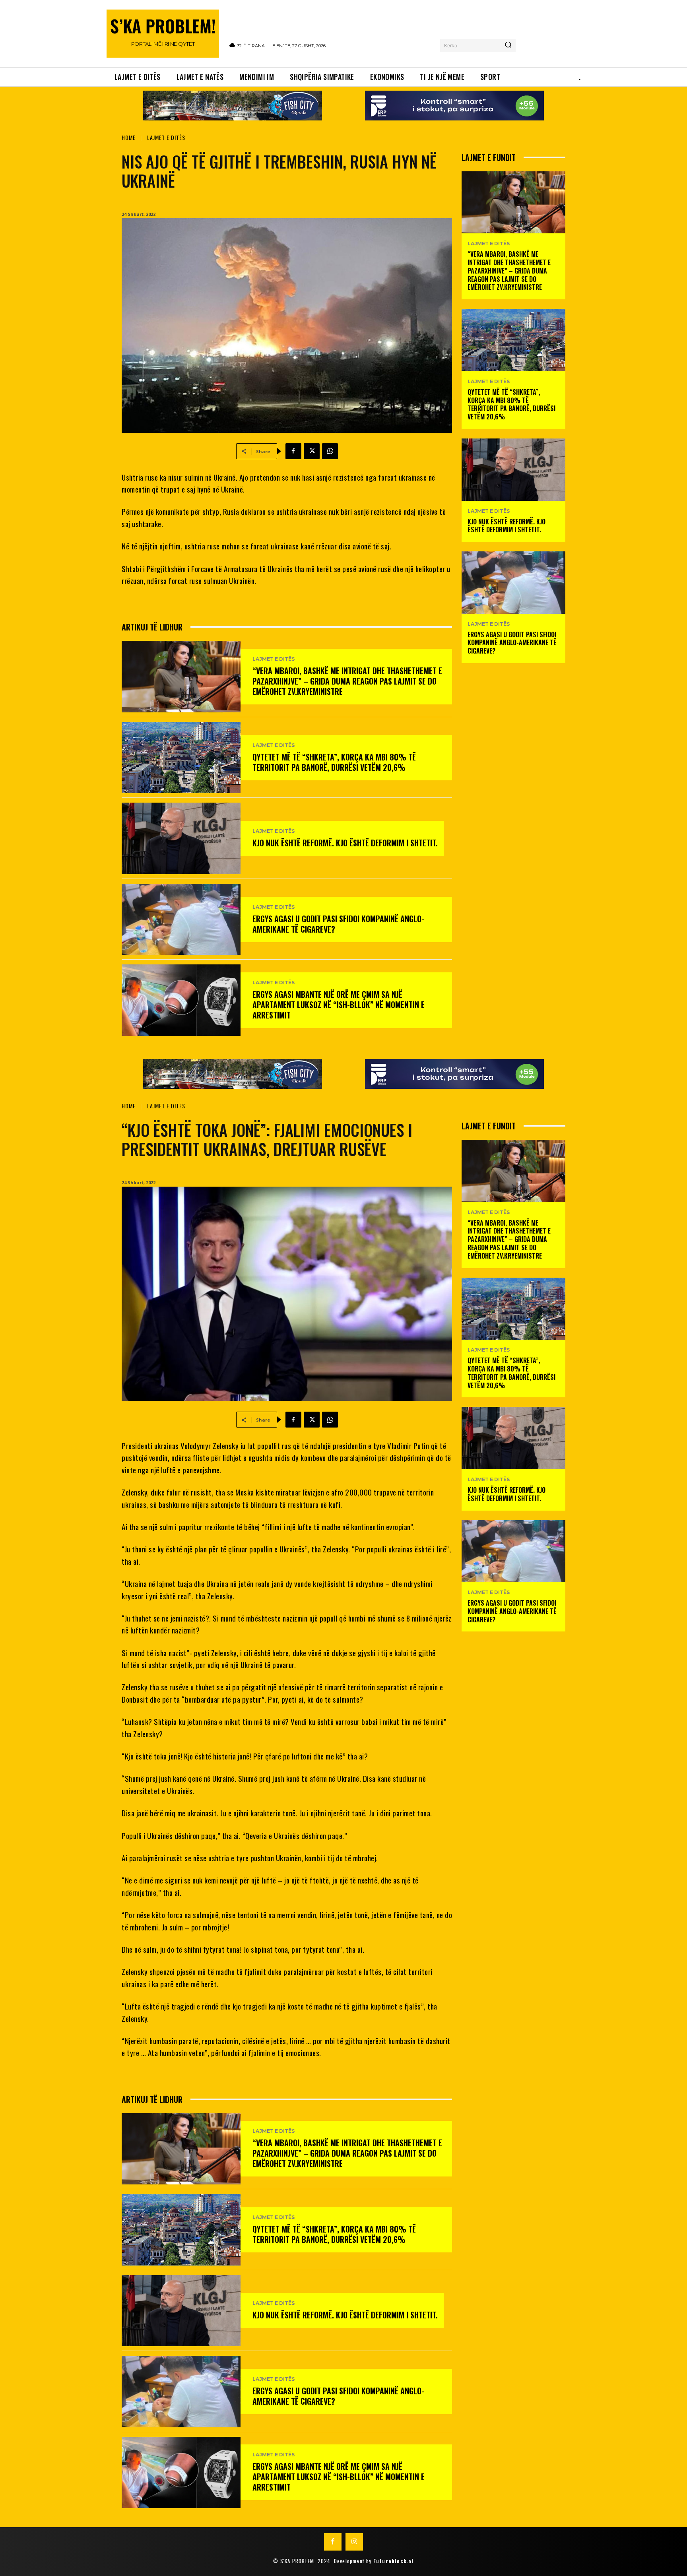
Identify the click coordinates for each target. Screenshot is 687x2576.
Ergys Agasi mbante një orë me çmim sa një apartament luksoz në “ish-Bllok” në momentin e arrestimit (339, 1005)
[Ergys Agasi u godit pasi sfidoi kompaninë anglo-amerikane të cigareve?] (181, 919)
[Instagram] (354, 2542)
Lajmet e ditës (166, 137)
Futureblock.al (394, 2561)
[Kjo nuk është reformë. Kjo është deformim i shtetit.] (181, 838)
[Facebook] (293, 451)
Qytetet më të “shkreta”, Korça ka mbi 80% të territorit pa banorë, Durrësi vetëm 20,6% (334, 762)
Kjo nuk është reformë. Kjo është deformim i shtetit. (345, 843)
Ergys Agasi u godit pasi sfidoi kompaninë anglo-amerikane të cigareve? (338, 924)
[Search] (508, 45)
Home (129, 137)
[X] (312, 451)
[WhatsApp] (330, 451)
